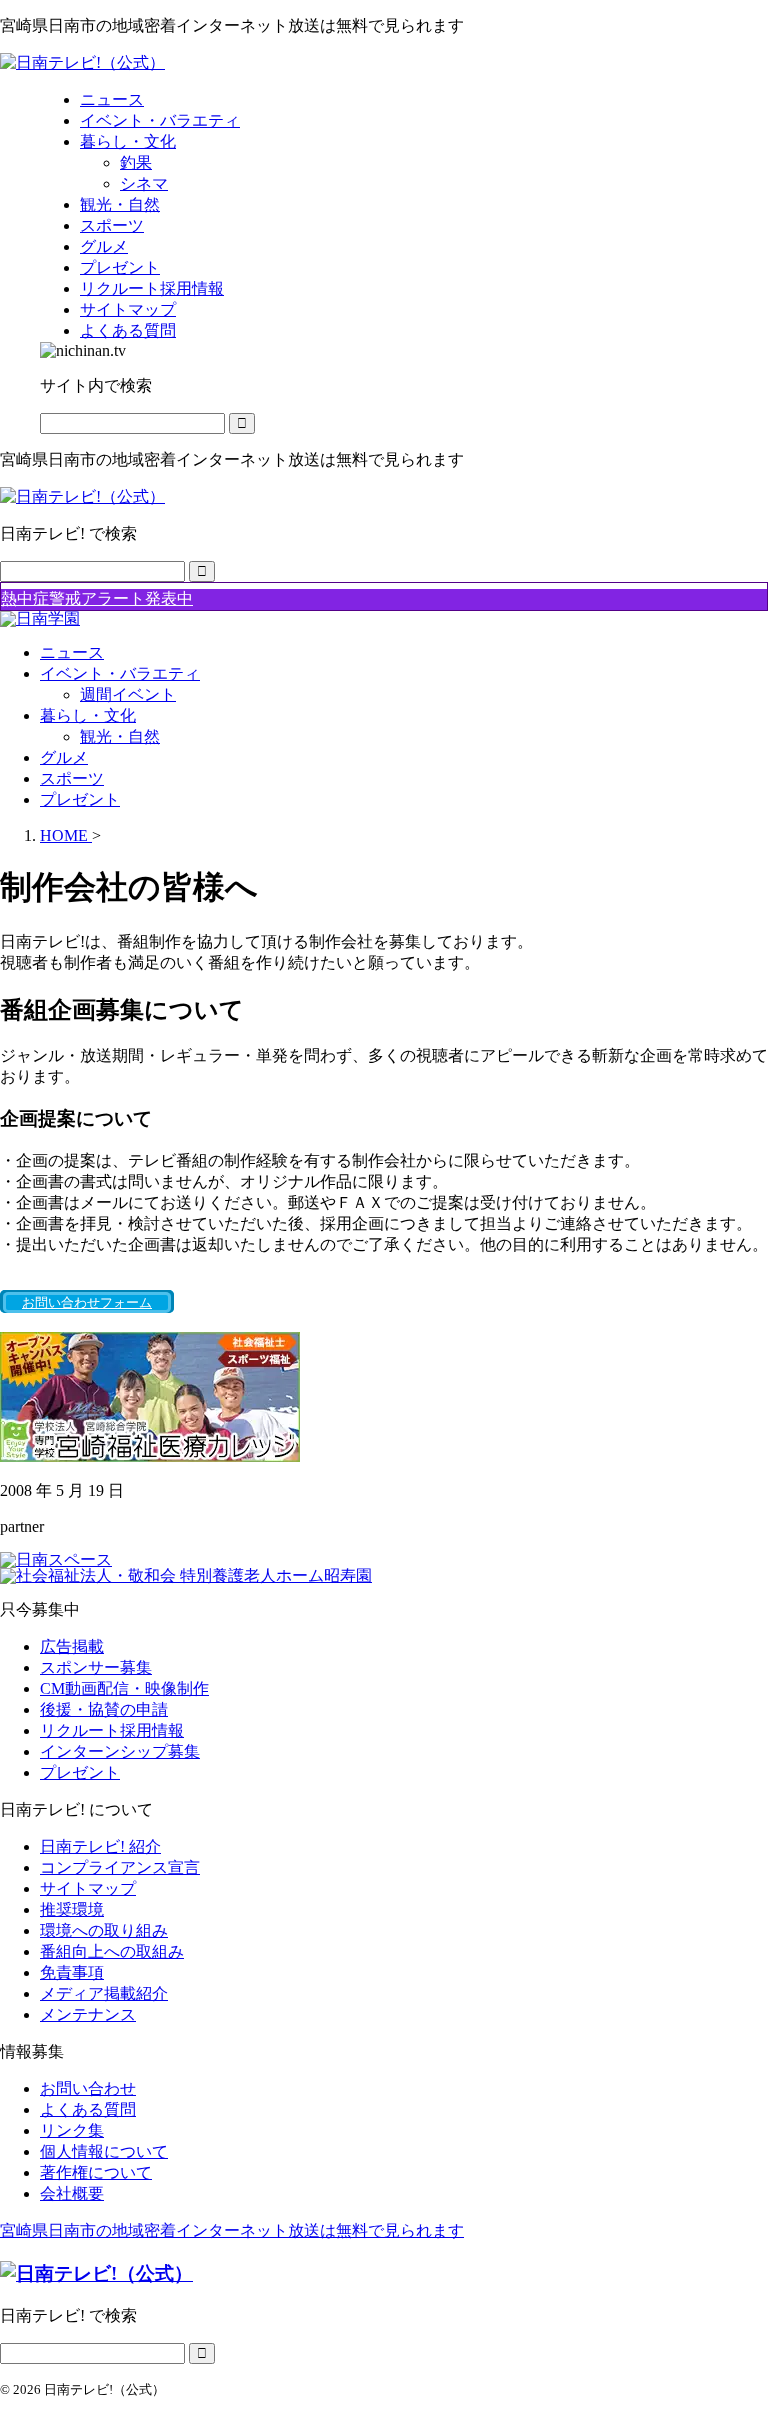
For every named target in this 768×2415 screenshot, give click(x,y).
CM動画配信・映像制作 (124, 1688)
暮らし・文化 (88, 715)
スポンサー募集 (96, 1667)
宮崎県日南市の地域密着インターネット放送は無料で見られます (232, 2230)
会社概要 (72, 2193)
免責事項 (72, 1972)
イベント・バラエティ (120, 673)
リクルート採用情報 (112, 1730)
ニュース (72, 652)
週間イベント (128, 694)
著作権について (96, 2172)
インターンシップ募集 (120, 1751)
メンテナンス (88, 2014)
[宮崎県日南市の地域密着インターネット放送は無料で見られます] (82, 62)
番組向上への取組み (112, 1951)
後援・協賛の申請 (104, 1709)
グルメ (64, 757)
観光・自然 (120, 736)
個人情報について (104, 2151)
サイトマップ (88, 1888)
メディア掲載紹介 (104, 1993)
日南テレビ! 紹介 (100, 1846)
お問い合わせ (88, 2088)
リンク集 (72, 2130)
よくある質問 (88, 2109)
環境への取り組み (104, 1930)
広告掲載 (72, 1646)
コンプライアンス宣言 (120, 1867)
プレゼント (80, 799)
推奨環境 (72, 1909)
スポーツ (72, 778)
